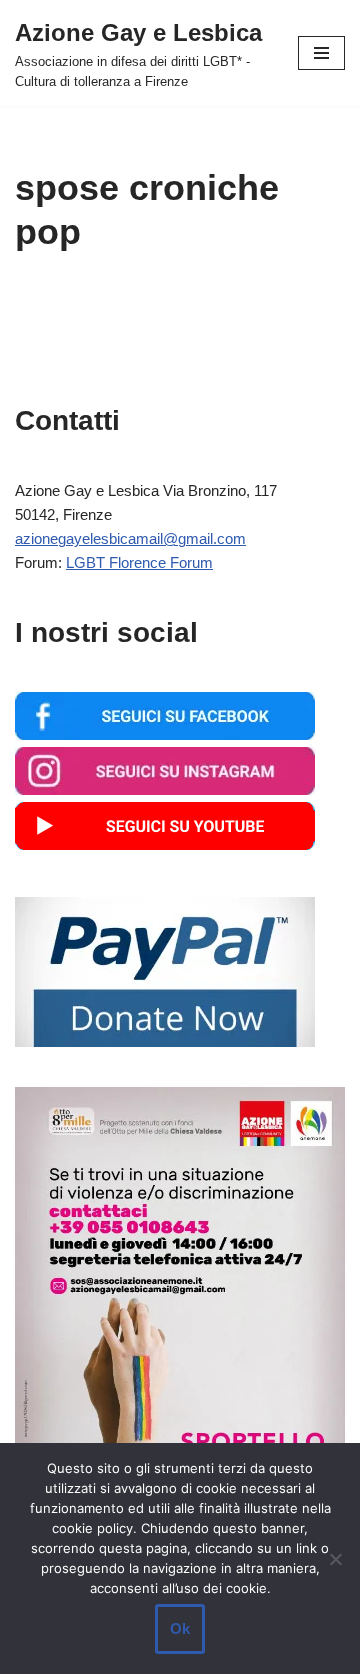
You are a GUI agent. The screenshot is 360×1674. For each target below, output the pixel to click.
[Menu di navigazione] (321, 53)
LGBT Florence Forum (139, 562)
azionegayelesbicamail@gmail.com (130, 538)
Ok (180, 1628)
